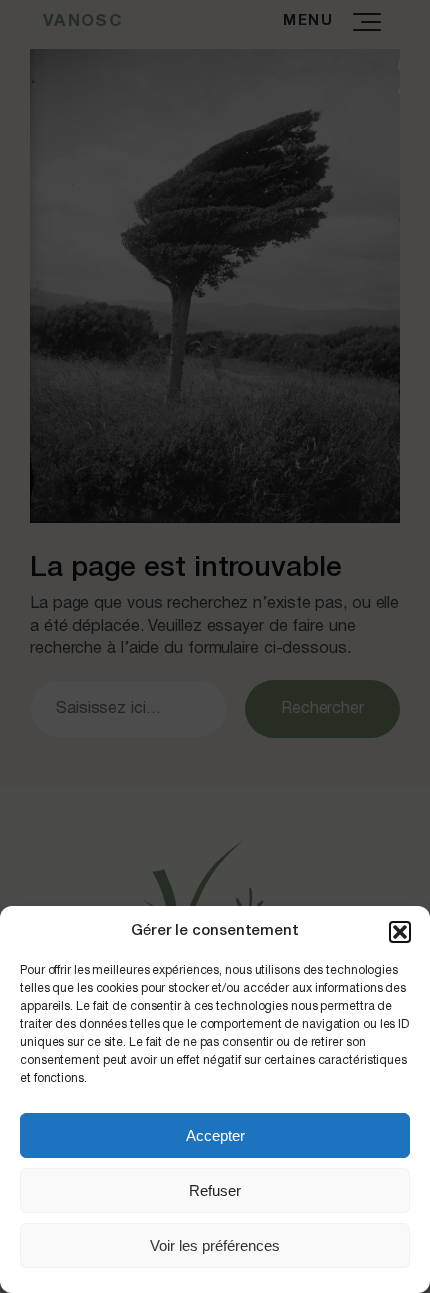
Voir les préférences (215, 1245)
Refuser (215, 1190)
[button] (400, 932)
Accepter (215, 1135)
